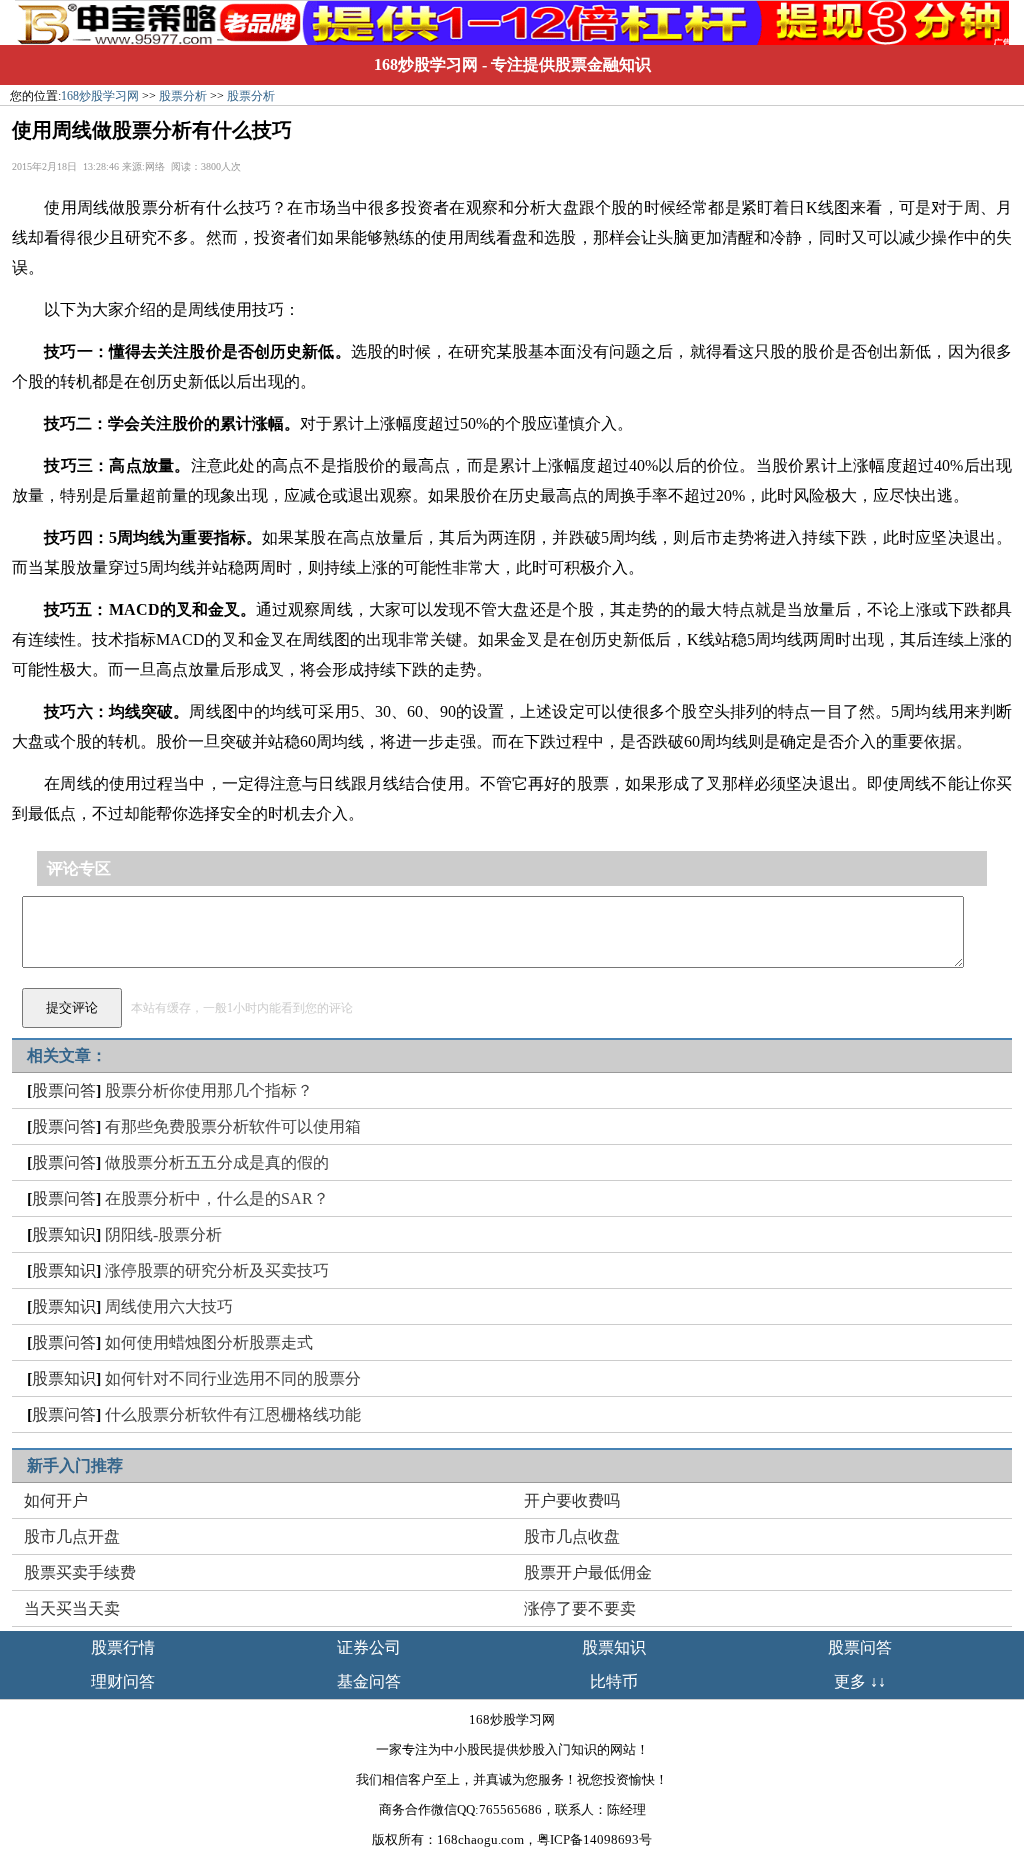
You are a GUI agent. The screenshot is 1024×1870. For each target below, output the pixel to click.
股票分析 (183, 96)
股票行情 (123, 1647)
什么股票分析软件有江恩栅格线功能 (233, 1414)
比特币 (614, 1681)
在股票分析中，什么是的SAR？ (217, 1198)
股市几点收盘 (572, 1536)
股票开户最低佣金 (588, 1572)
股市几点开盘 (72, 1536)
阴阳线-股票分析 (163, 1234)
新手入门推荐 (75, 1465)
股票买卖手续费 (80, 1572)
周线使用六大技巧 (169, 1306)
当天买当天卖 (72, 1608)
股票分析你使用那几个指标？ (209, 1090)
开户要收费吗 (572, 1500)
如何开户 (56, 1500)
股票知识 (64, 1234)
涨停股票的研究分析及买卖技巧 (217, 1270)
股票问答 (64, 1090)
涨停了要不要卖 (580, 1608)
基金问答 (369, 1681)
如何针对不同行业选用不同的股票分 (233, 1378)
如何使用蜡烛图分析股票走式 (209, 1342)
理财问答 (123, 1681)
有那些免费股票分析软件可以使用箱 (233, 1126)
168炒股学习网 (426, 64)
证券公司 (369, 1647)
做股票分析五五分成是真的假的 (217, 1162)
